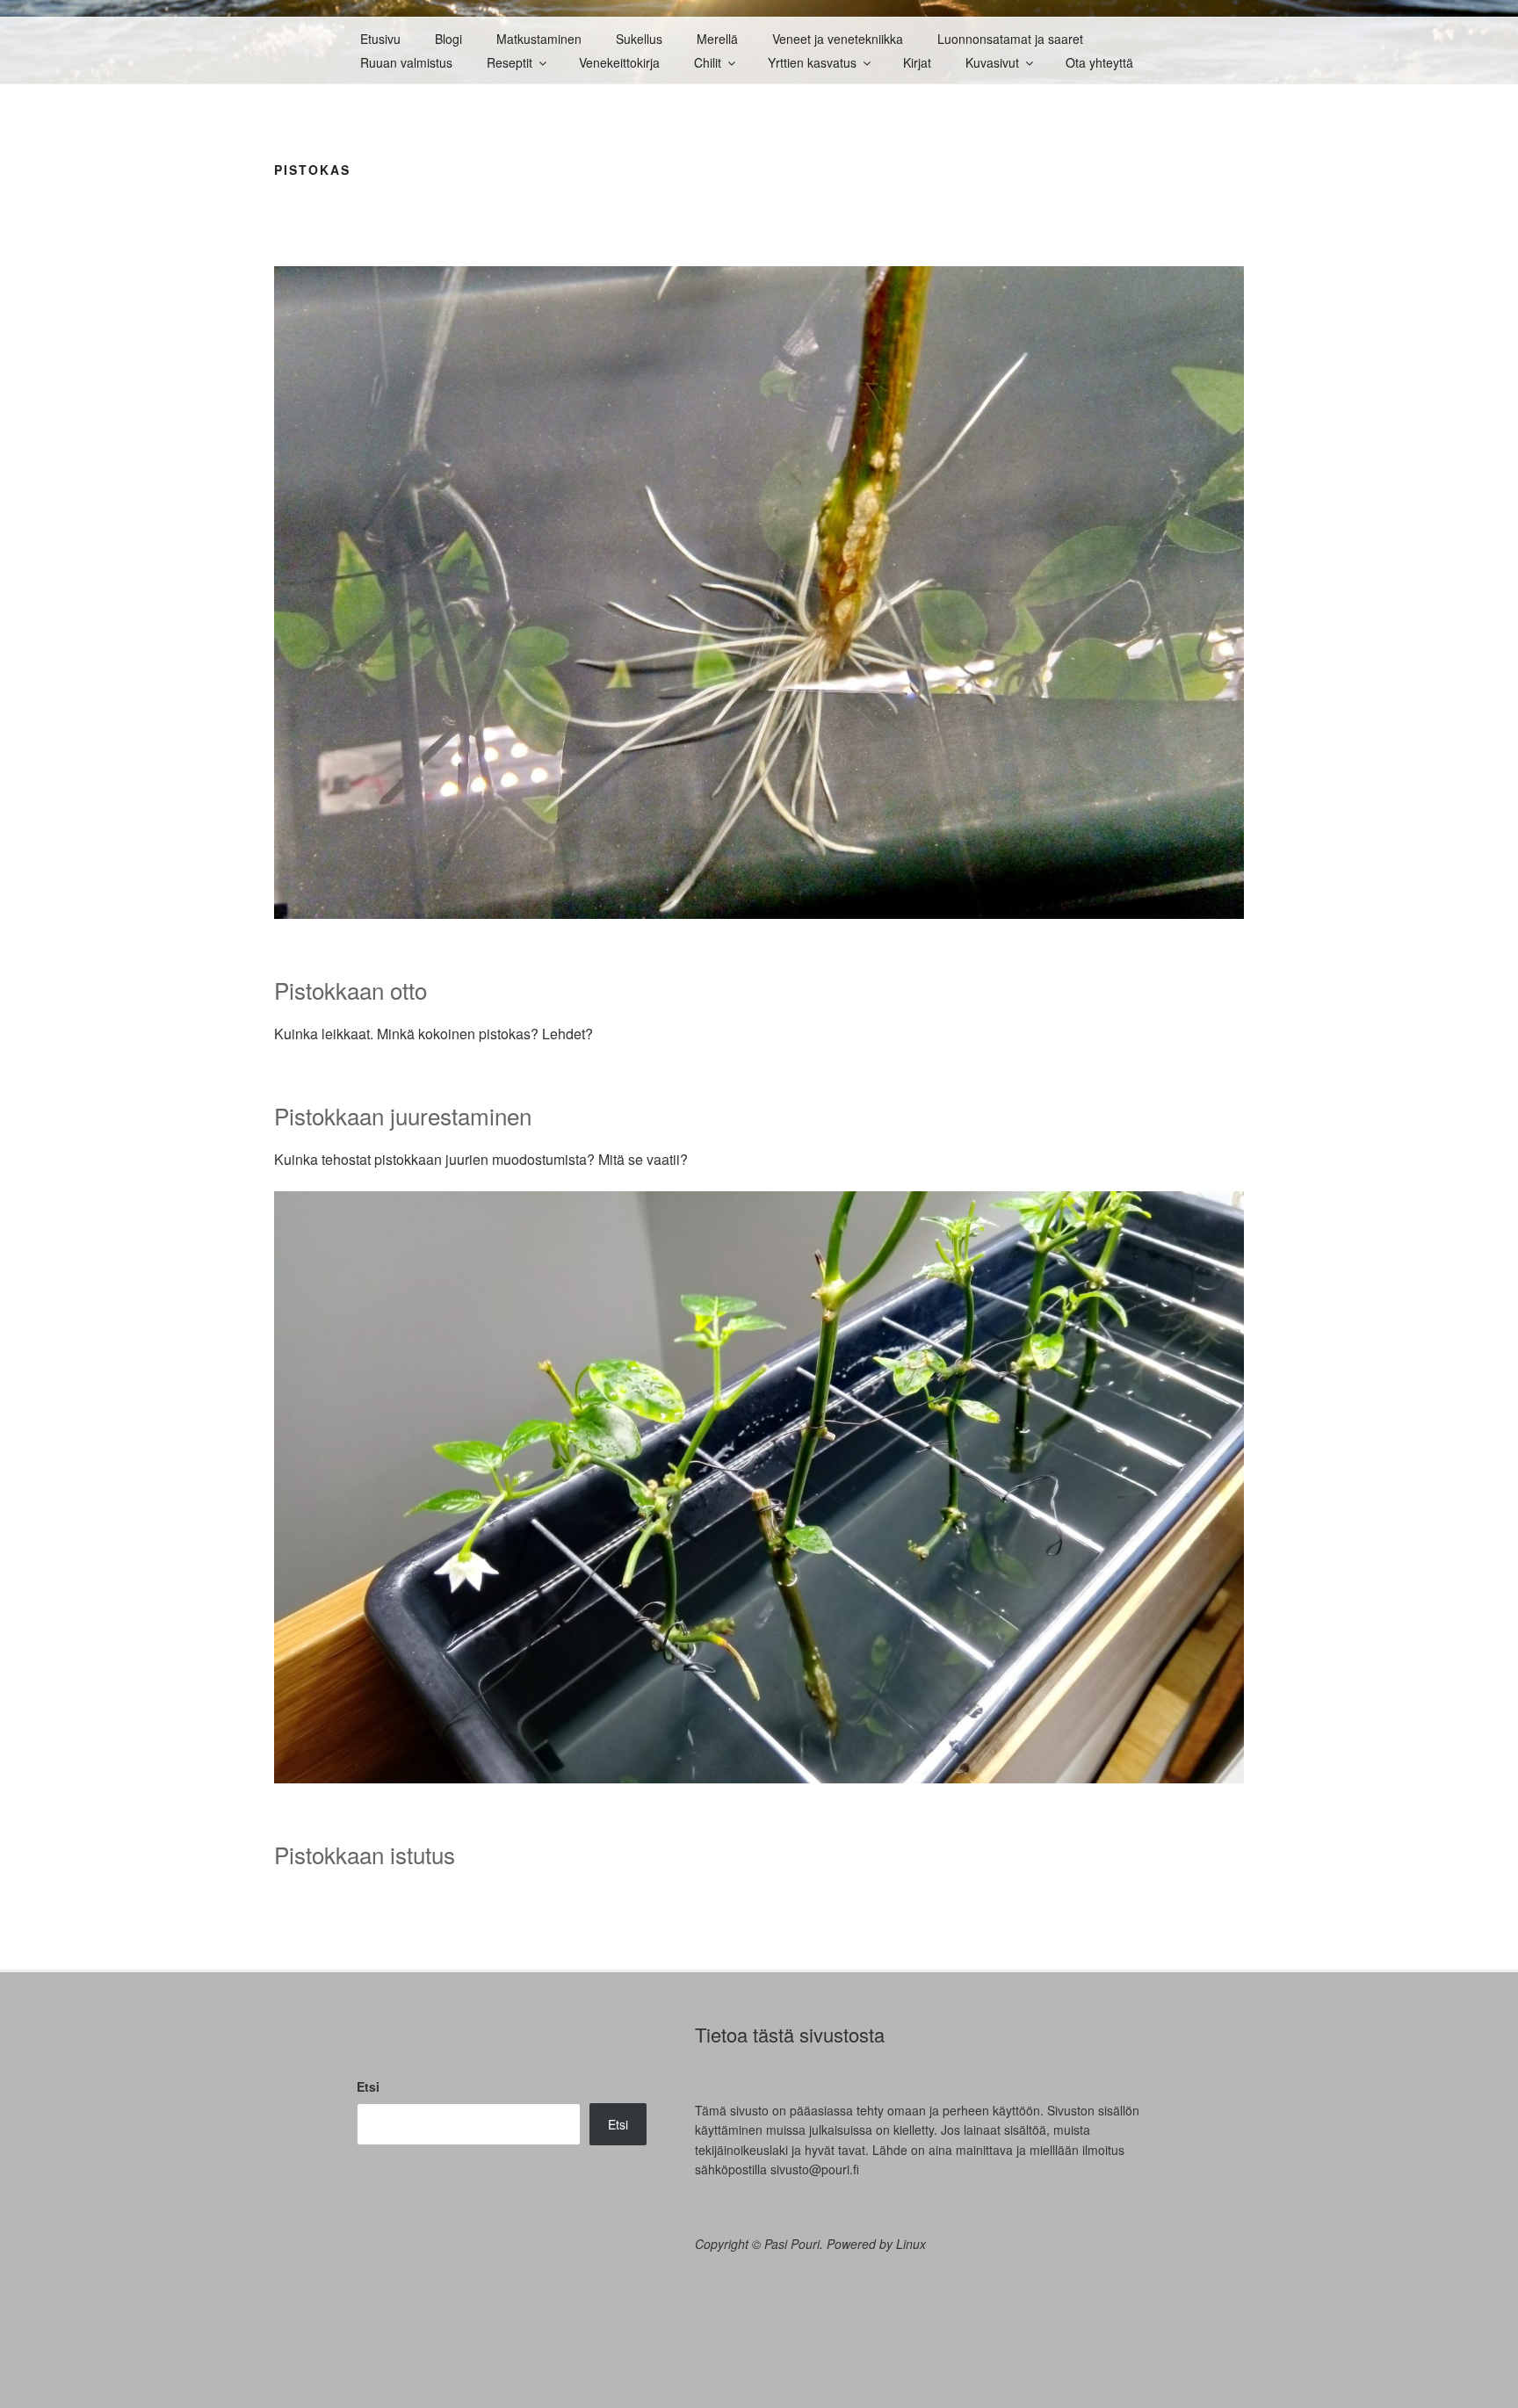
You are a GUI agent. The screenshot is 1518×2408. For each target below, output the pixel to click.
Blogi (448, 39)
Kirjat (917, 62)
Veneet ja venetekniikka (838, 39)
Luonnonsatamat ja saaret (1010, 39)
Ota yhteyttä (1099, 62)
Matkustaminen (539, 39)
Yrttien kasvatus (812, 62)
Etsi (368, 2086)
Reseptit (510, 62)
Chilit (708, 62)
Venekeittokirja (619, 62)
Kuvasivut (992, 62)
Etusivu (380, 39)
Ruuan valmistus (406, 62)
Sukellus (639, 39)
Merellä (717, 39)
